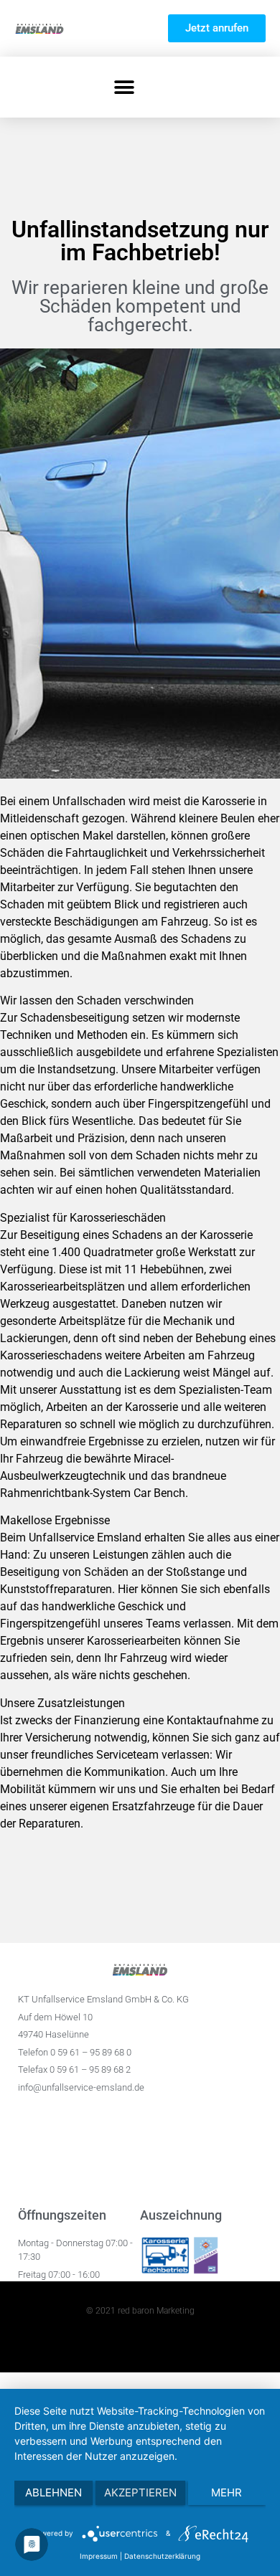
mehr (227, 2492)
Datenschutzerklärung (162, 2556)
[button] (124, 87)
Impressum (99, 2556)
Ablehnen (53, 2492)
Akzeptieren (140, 2492)
